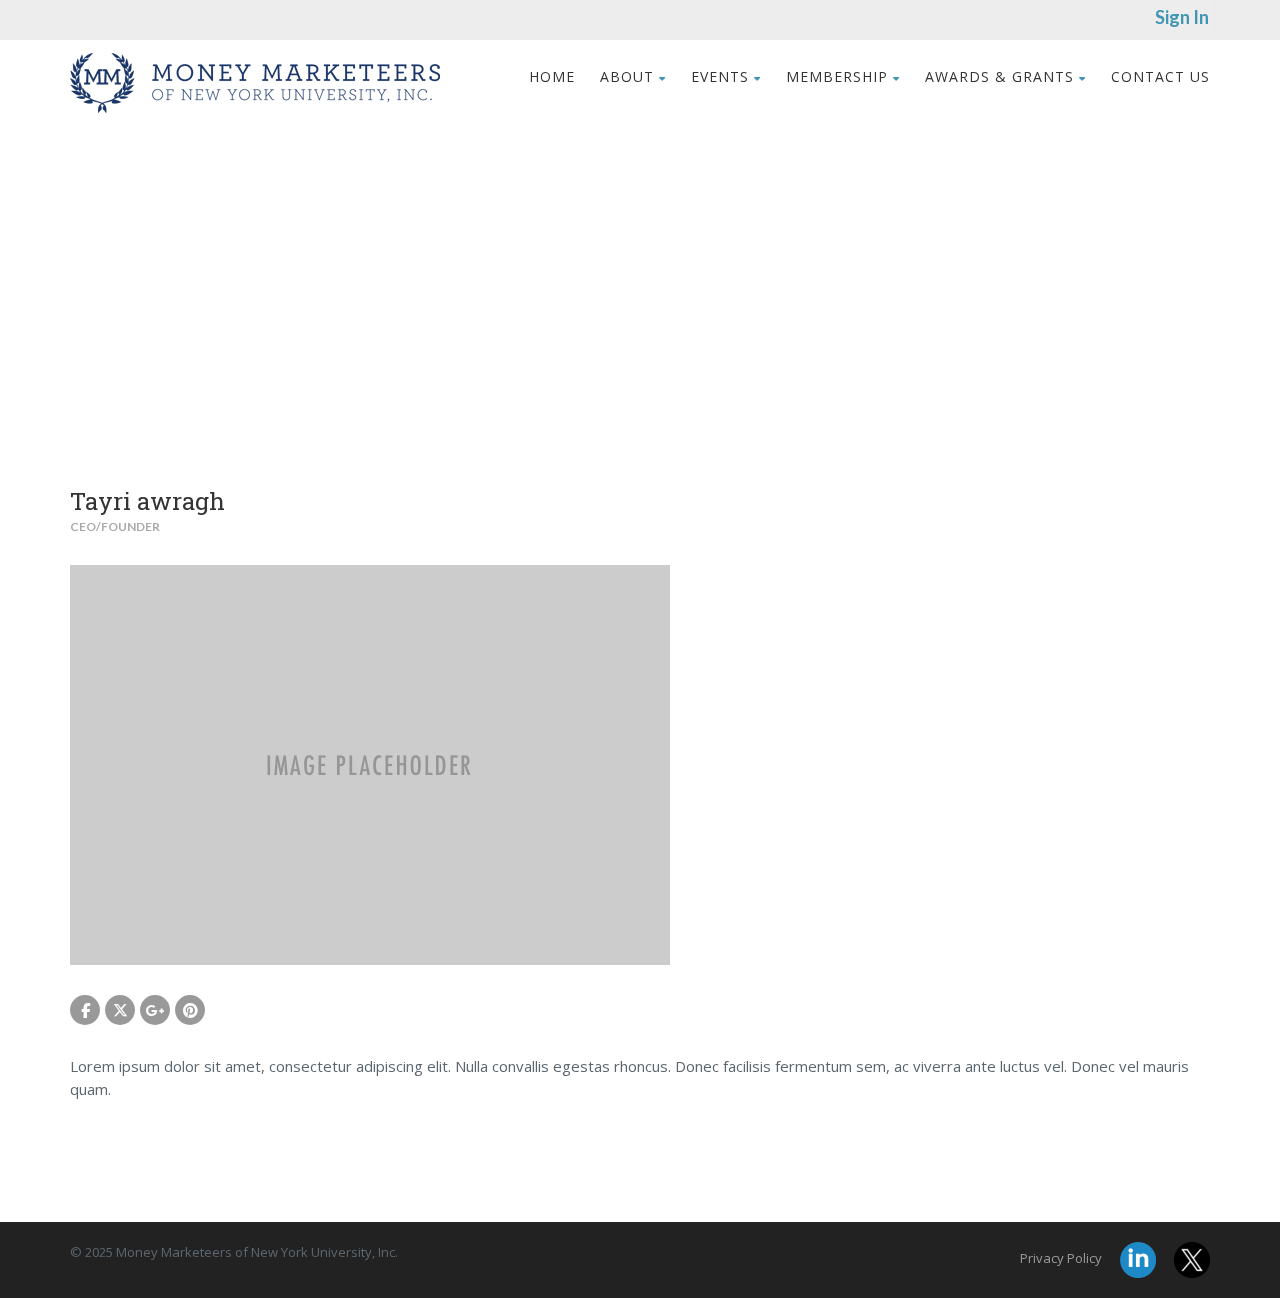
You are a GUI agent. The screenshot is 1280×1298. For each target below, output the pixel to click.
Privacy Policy (1061, 1258)
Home (552, 76)
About (627, 76)
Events (720, 76)
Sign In (1182, 17)
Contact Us (1160, 76)
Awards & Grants (999, 76)
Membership (837, 76)
